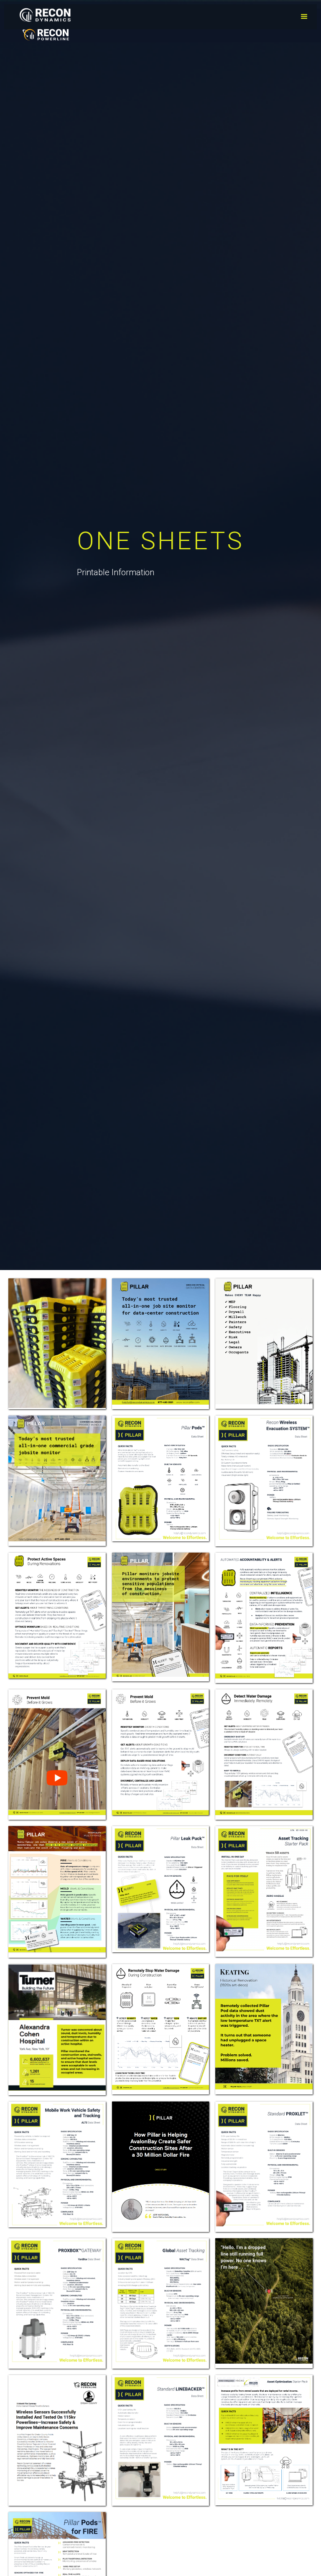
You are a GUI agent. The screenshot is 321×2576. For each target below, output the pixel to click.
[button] (304, 17)
